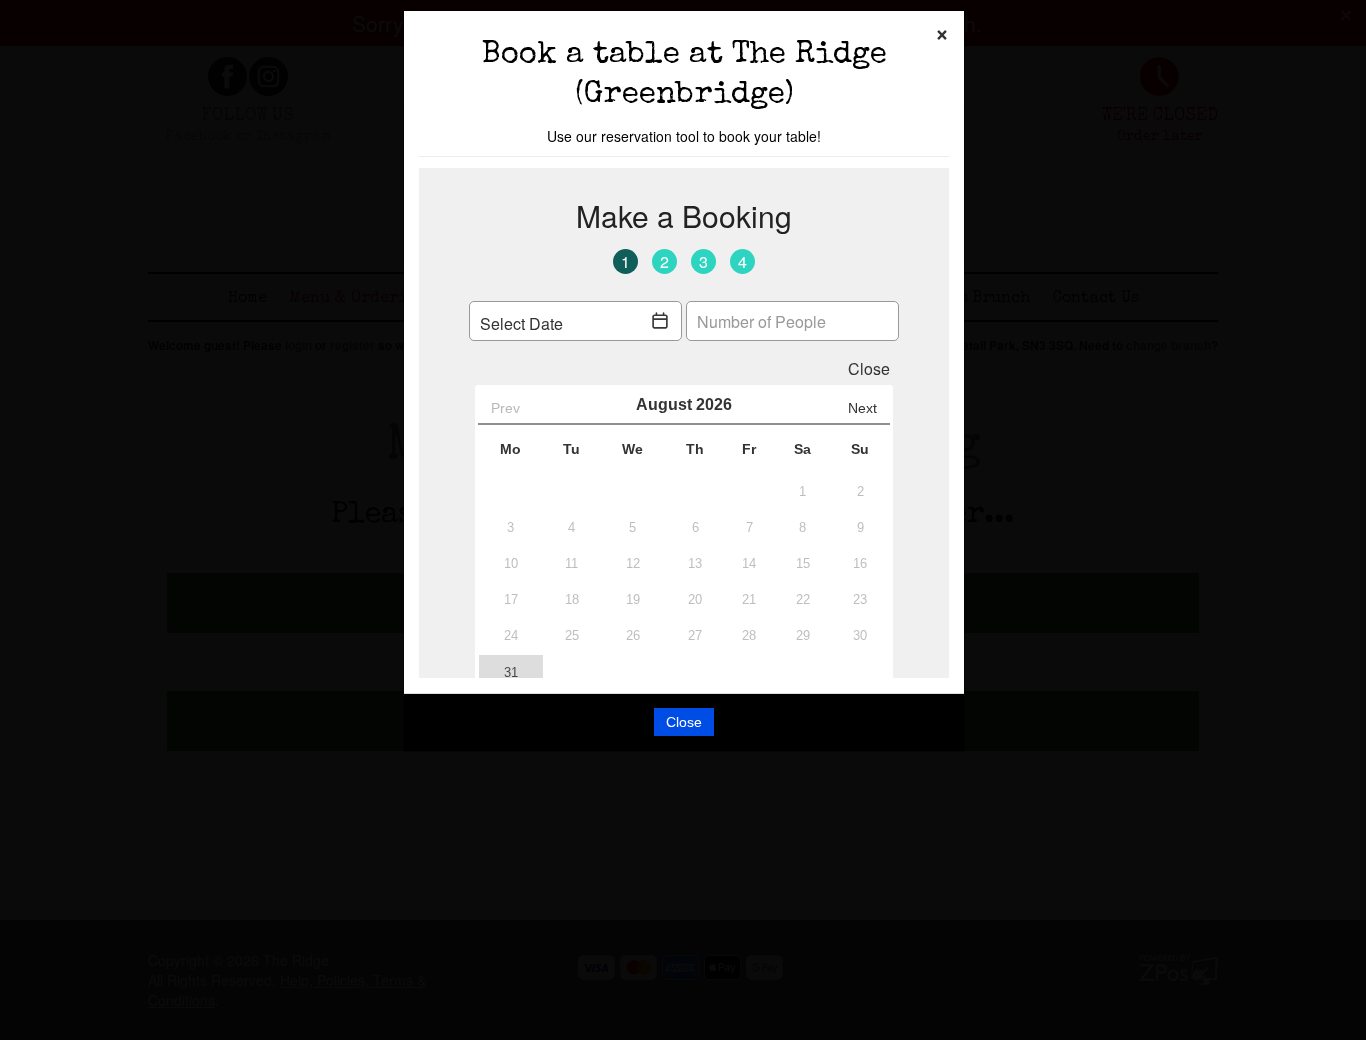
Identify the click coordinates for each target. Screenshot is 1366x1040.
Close (684, 722)
